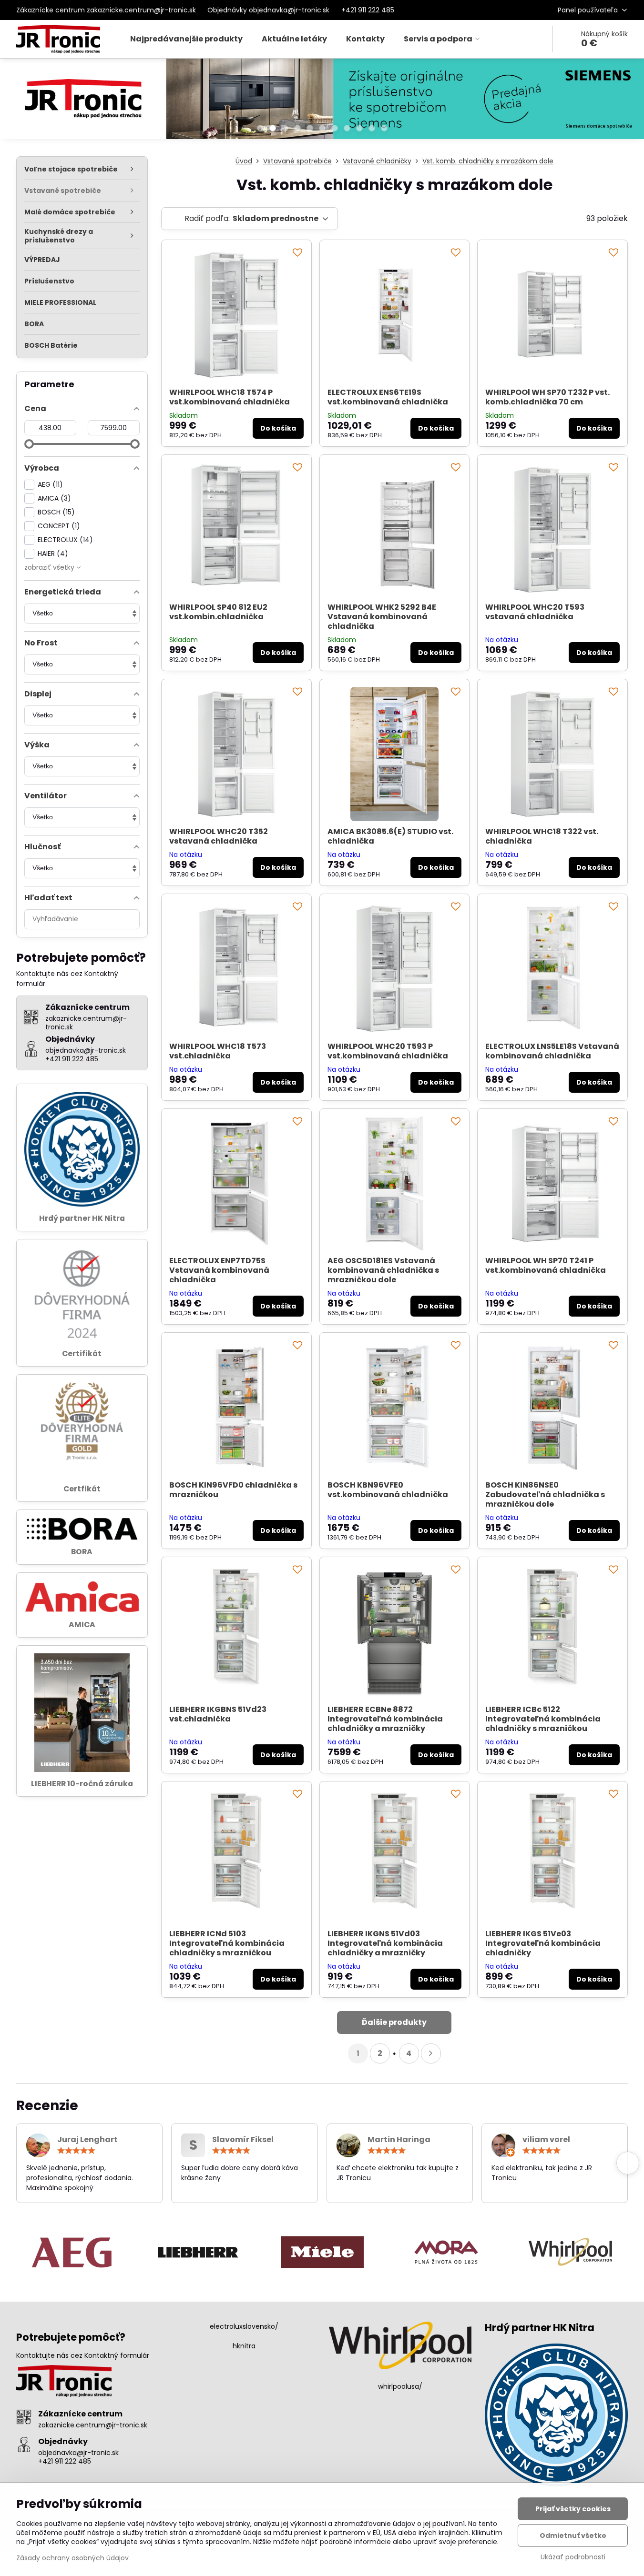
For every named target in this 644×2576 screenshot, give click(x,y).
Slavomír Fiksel (243, 2139)
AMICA (82, 1625)
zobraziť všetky (50, 567)
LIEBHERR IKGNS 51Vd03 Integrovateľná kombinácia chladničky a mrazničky (385, 1943)
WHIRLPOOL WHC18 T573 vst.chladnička (218, 1051)
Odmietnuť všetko (573, 2536)
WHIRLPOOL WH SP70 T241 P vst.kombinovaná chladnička (546, 1265)
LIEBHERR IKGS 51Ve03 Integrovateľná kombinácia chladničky (543, 1943)
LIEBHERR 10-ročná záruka (82, 1784)
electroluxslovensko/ (244, 2326)
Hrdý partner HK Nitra (82, 1218)
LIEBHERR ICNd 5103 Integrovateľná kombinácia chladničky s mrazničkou (227, 1943)
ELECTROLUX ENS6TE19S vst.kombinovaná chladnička (388, 397)
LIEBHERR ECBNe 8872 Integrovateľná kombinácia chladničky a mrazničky (385, 1719)
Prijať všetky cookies (573, 2509)
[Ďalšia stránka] (431, 2053)
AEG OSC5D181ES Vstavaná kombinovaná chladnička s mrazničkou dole (383, 1270)
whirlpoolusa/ (400, 2386)
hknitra (244, 2346)
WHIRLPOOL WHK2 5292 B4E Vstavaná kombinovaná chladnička (382, 617)
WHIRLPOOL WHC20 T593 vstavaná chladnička (535, 612)
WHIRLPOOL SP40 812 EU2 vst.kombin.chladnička (218, 612)
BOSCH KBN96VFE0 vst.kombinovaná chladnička (388, 1490)
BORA (82, 1552)
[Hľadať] (539, 39)
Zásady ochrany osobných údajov (72, 2558)
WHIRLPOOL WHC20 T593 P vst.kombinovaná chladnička (388, 1051)
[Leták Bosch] (322, 101)
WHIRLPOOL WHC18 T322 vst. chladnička (542, 836)
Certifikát (82, 1353)
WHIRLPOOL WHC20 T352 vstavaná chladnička (219, 836)
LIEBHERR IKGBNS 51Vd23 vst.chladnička (218, 1714)
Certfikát (82, 1489)
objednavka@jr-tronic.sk (78, 2453)
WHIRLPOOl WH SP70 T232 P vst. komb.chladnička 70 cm (547, 397)
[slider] (29, 444)
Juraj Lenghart (87, 2139)
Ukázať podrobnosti (573, 2557)
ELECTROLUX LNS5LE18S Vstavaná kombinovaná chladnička (552, 1051)
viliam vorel (546, 2139)
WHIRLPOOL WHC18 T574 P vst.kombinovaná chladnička (230, 397)
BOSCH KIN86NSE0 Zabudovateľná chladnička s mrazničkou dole (545, 1494)
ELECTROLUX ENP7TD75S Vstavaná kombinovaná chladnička (219, 1270)
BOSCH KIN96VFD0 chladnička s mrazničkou (233, 1490)
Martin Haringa (399, 2139)
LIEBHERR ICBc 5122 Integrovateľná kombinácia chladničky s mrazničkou (543, 1719)
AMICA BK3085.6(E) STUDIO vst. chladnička (390, 836)
